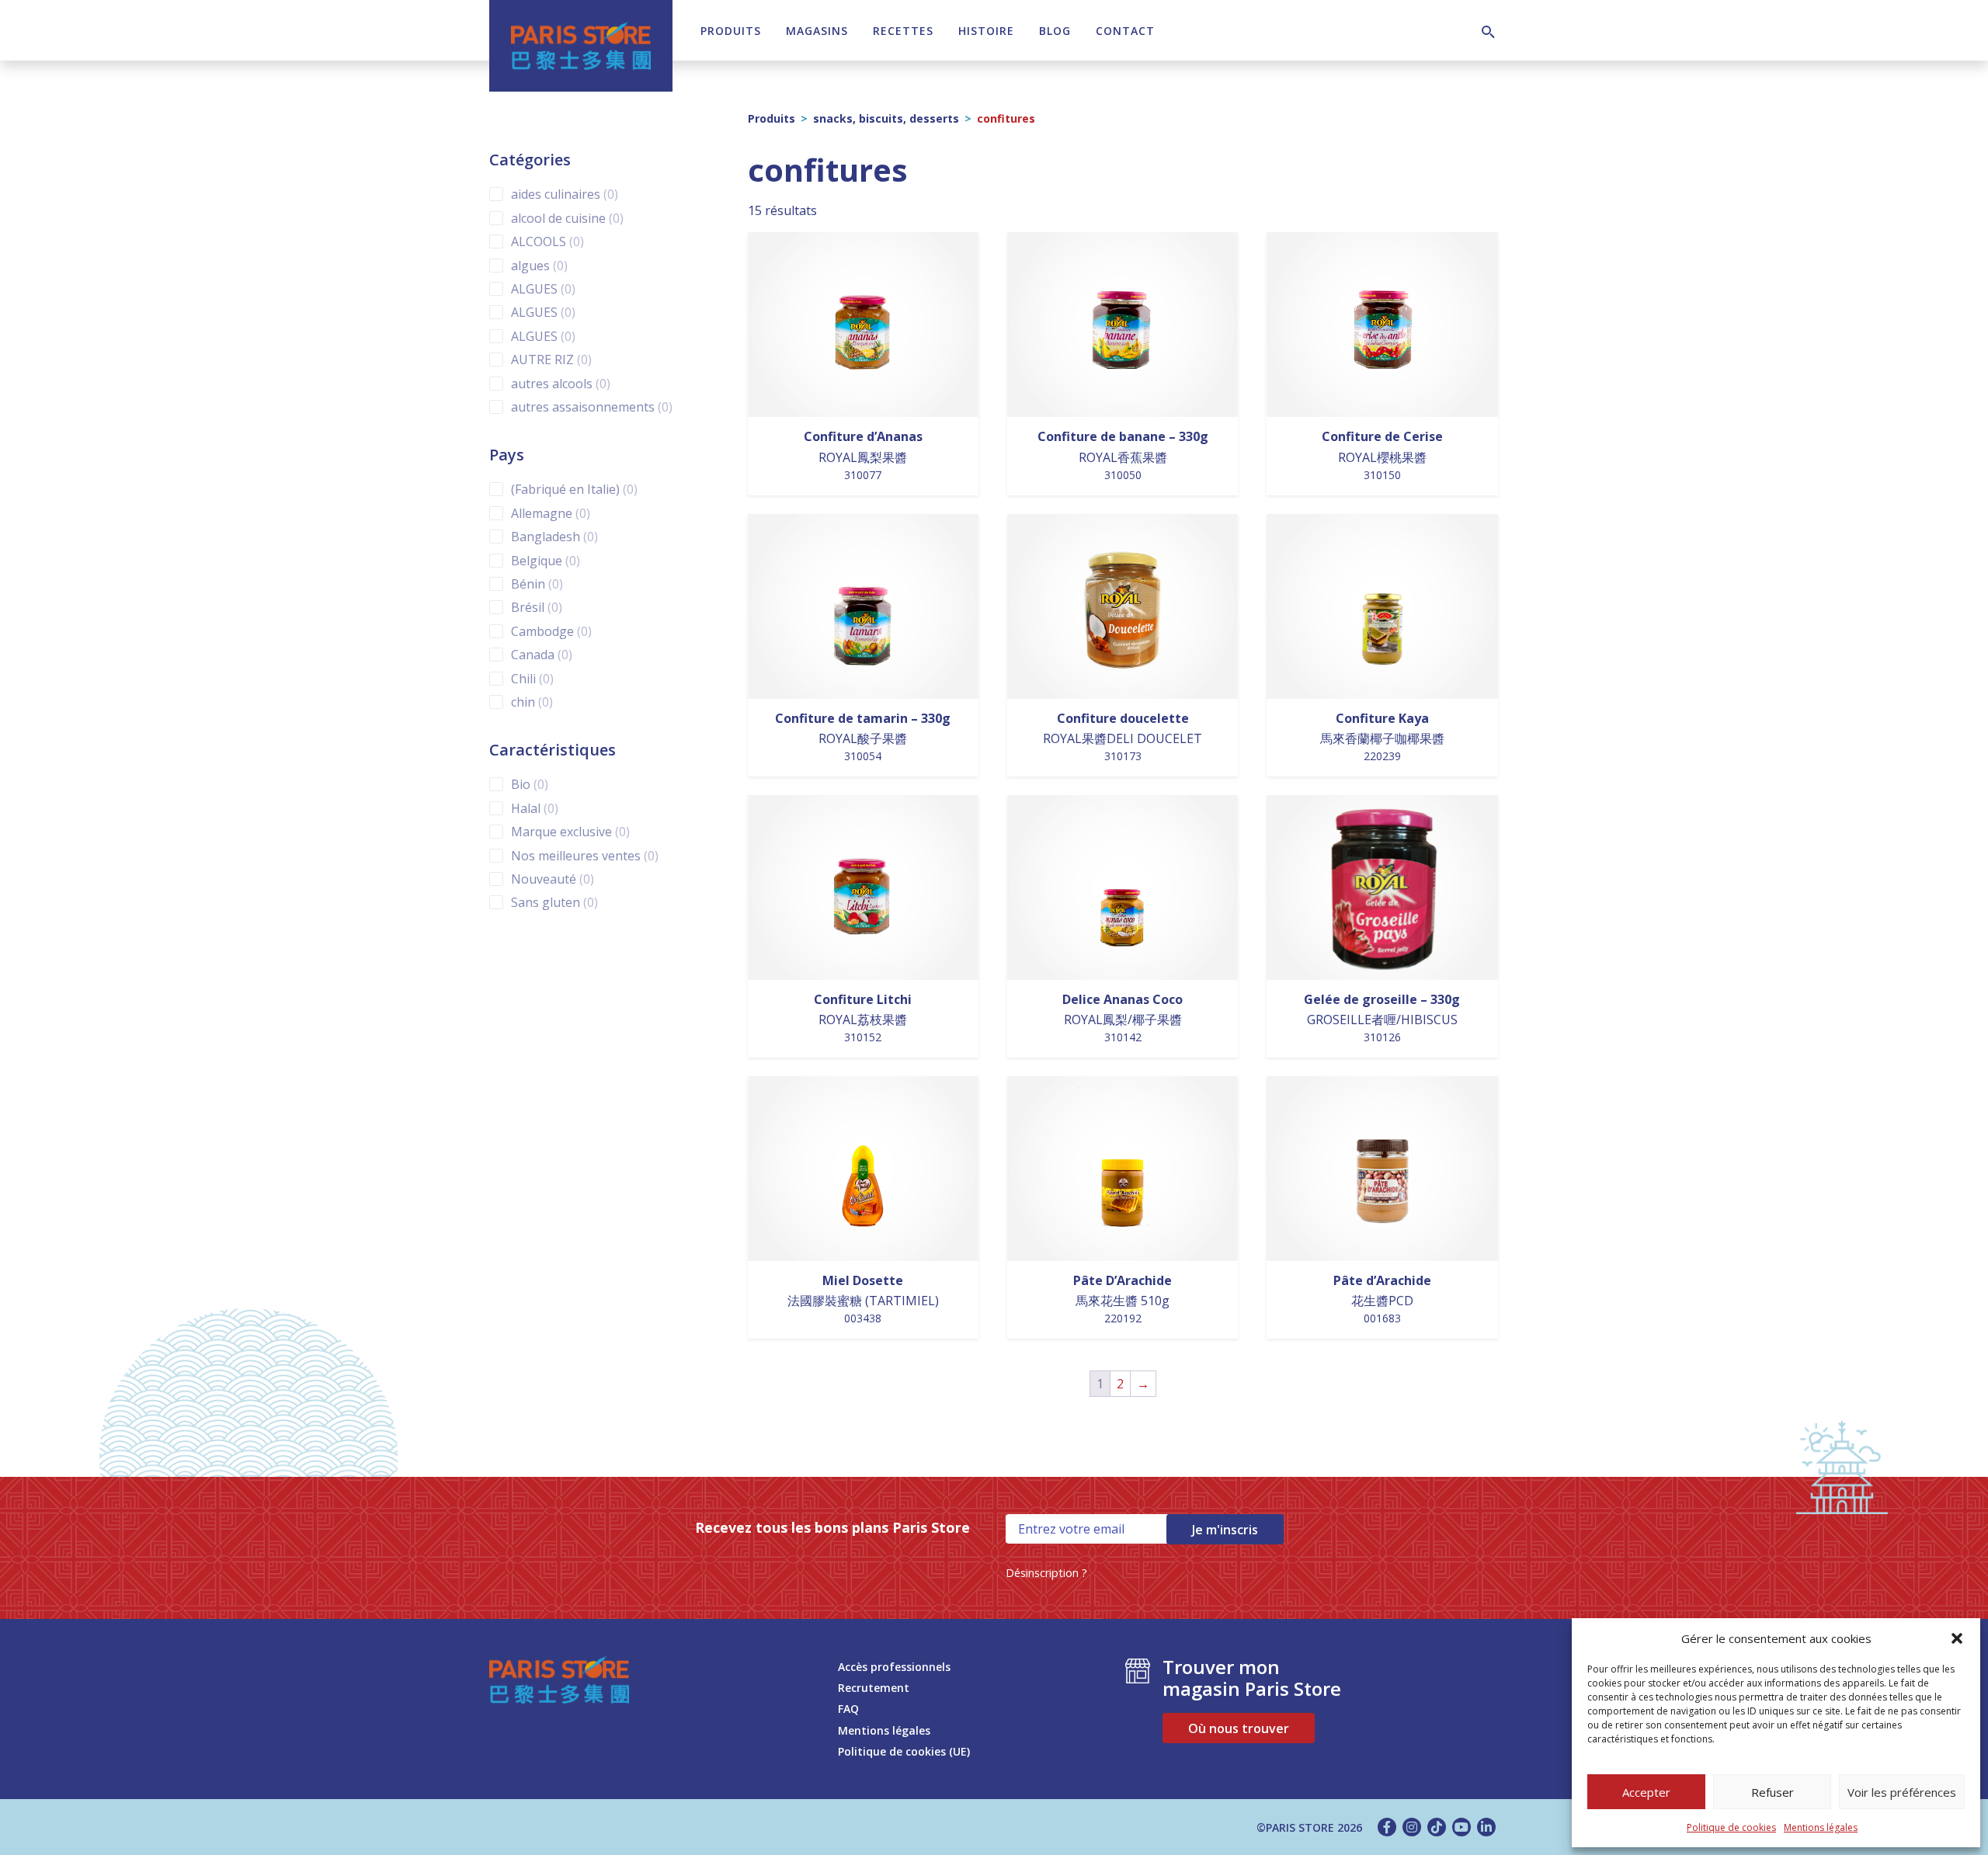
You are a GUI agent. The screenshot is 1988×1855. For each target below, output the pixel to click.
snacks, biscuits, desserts (886, 118)
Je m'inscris (1225, 1530)
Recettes (903, 31)
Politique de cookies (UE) (904, 1751)
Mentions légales (1821, 1827)
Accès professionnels (894, 1667)
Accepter (1646, 1792)
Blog (1055, 31)
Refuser (1773, 1792)
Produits (731, 31)
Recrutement (874, 1688)
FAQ (848, 1709)
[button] (1957, 1638)
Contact (1125, 31)
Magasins (817, 31)
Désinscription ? (1046, 1573)
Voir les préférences (1902, 1792)
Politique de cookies (1731, 1827)
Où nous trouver (1239, 1728)
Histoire (986, 31)
